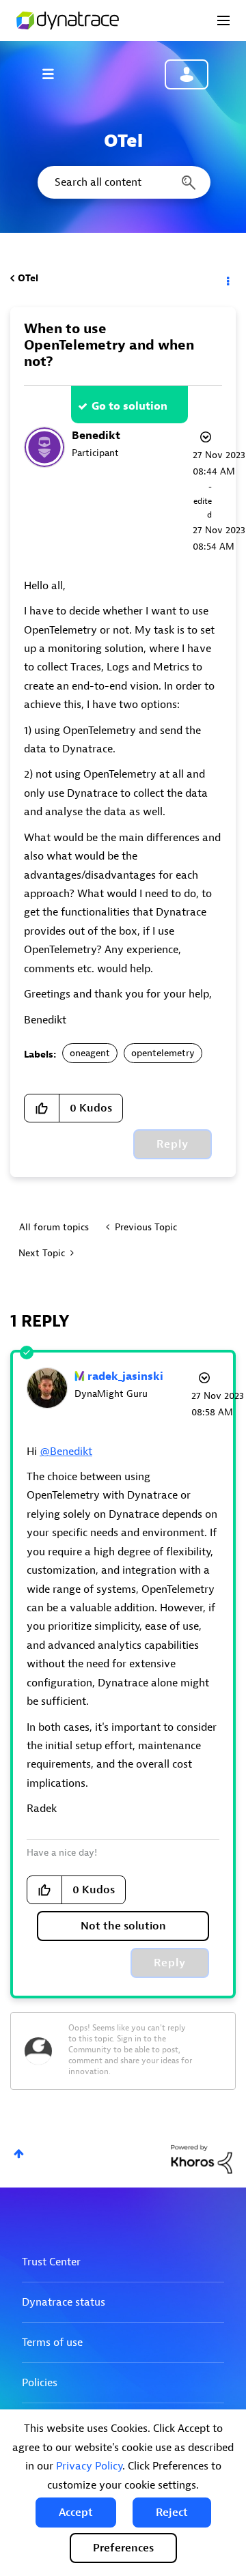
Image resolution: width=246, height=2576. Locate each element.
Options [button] (227, 279)
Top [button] (19, 2154)
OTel (28, 278)
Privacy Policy (89, 2466)
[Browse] (55, 74)
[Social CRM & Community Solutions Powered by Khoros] (202, 2159)
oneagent (90, 1053)
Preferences (123, 2548)
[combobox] (123, 182)
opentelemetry (163, 1053)
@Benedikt (66, 1452)
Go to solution (129, 406)
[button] (76, 2513)
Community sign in (187, 74)
